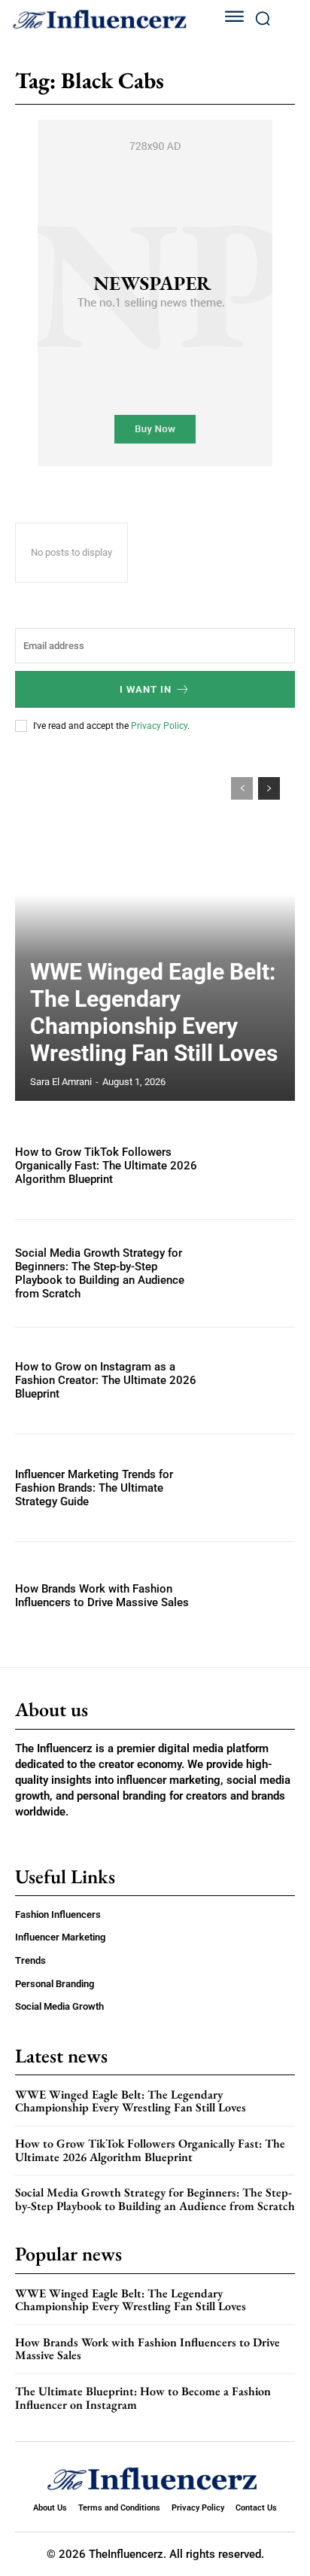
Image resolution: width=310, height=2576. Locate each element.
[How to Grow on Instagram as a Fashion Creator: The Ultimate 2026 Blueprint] (253, 1381)
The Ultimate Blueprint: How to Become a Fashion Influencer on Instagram (143, 2398)
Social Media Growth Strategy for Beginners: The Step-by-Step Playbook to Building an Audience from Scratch (100, 1273)
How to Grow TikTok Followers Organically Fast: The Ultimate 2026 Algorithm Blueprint (106, 1166)
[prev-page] (242, 788)
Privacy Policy (159, 726)
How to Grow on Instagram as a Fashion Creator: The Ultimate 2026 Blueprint (106, 1380)
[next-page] (269, 788)
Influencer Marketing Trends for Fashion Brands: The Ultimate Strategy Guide (94, 1488)
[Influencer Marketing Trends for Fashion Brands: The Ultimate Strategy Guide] (253, 1488)
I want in (146, 689)
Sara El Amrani (61, 1082)
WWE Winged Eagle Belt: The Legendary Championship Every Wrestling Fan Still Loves (154, 1012)
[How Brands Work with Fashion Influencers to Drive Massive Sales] (253, 1596)
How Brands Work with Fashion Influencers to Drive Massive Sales (102, 1596)
